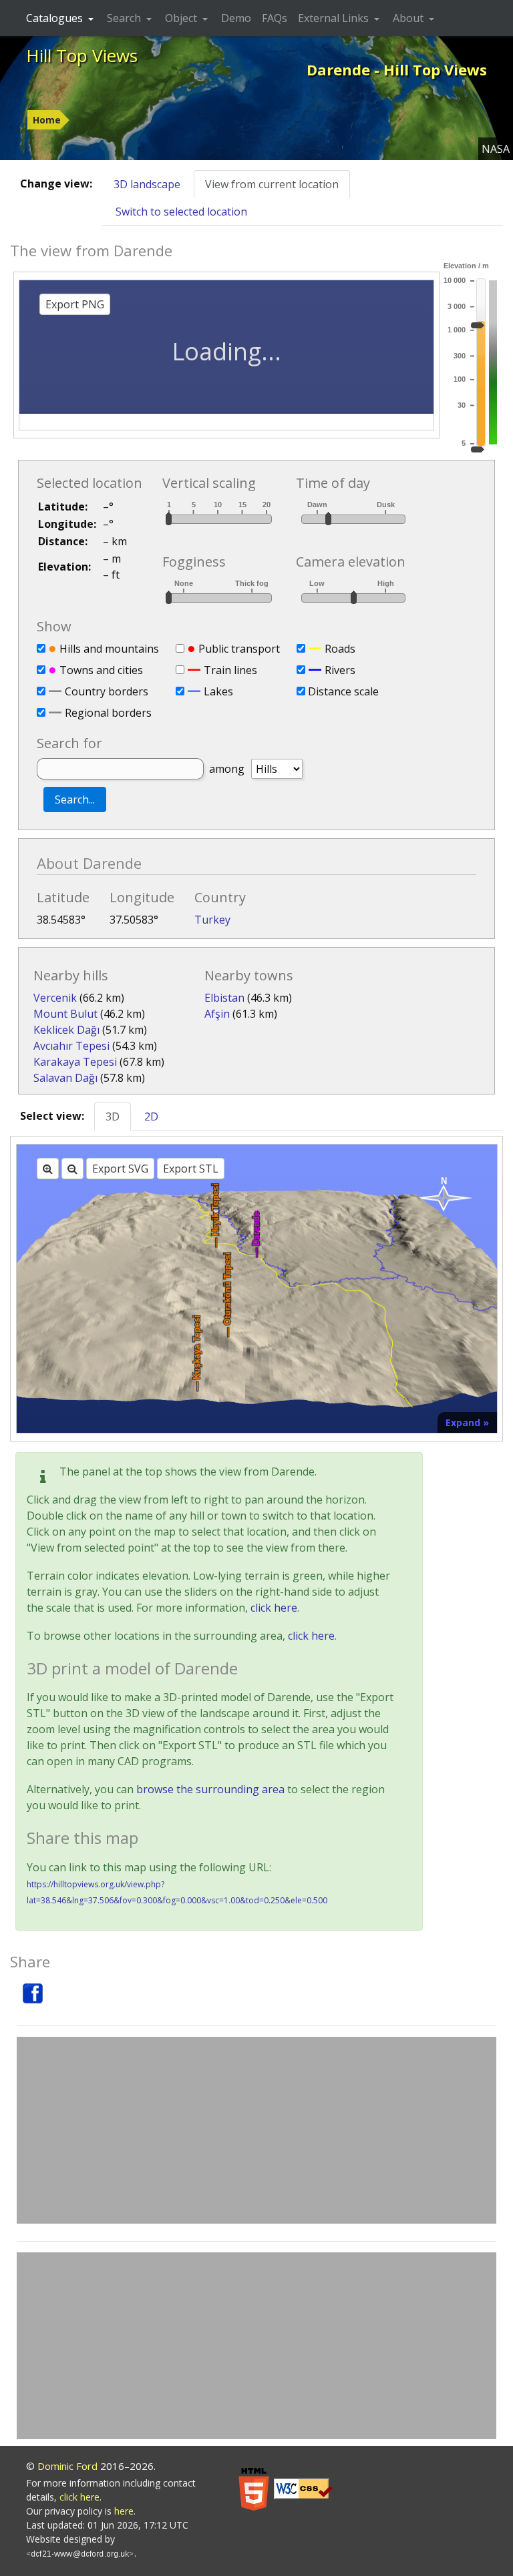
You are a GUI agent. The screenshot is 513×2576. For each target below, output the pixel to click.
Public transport (239, 649)
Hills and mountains (109, 649)
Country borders (107, 691)
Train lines (230, 670)
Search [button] (125, 18)
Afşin (217, 1014)
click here (274, 1608)
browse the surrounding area (210, 1789)
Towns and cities (101, 670)
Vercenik (55, 998)
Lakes (218, 691)
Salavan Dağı (65, 1078)
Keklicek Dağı (66, 1030)
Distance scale (343, 691)
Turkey (212, 920)
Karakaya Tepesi (75, 1062)
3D (113, 1116)
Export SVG (120, 1169)
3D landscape (147, 184)
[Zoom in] (48, 1169)
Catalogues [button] (56, 18)
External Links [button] (335, 18)
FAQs (275, 18)
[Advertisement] (256, 2130)
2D (151, 1116)
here (124, 2511)
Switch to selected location (181, 212)
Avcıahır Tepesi (71, 1046)
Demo (236, 18)
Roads (340, 649)
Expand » (467, 1422)
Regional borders (108, 713)
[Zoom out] (72, 1169)
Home (47, 120)
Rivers (340, 670)
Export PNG (75, 304)
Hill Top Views (82, 55)
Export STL (191, 1169)
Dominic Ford (67, 2466)
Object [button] (182, 18)
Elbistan (224, 998)
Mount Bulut (65, 1014)
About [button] (409, 18)
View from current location (272, 184)
